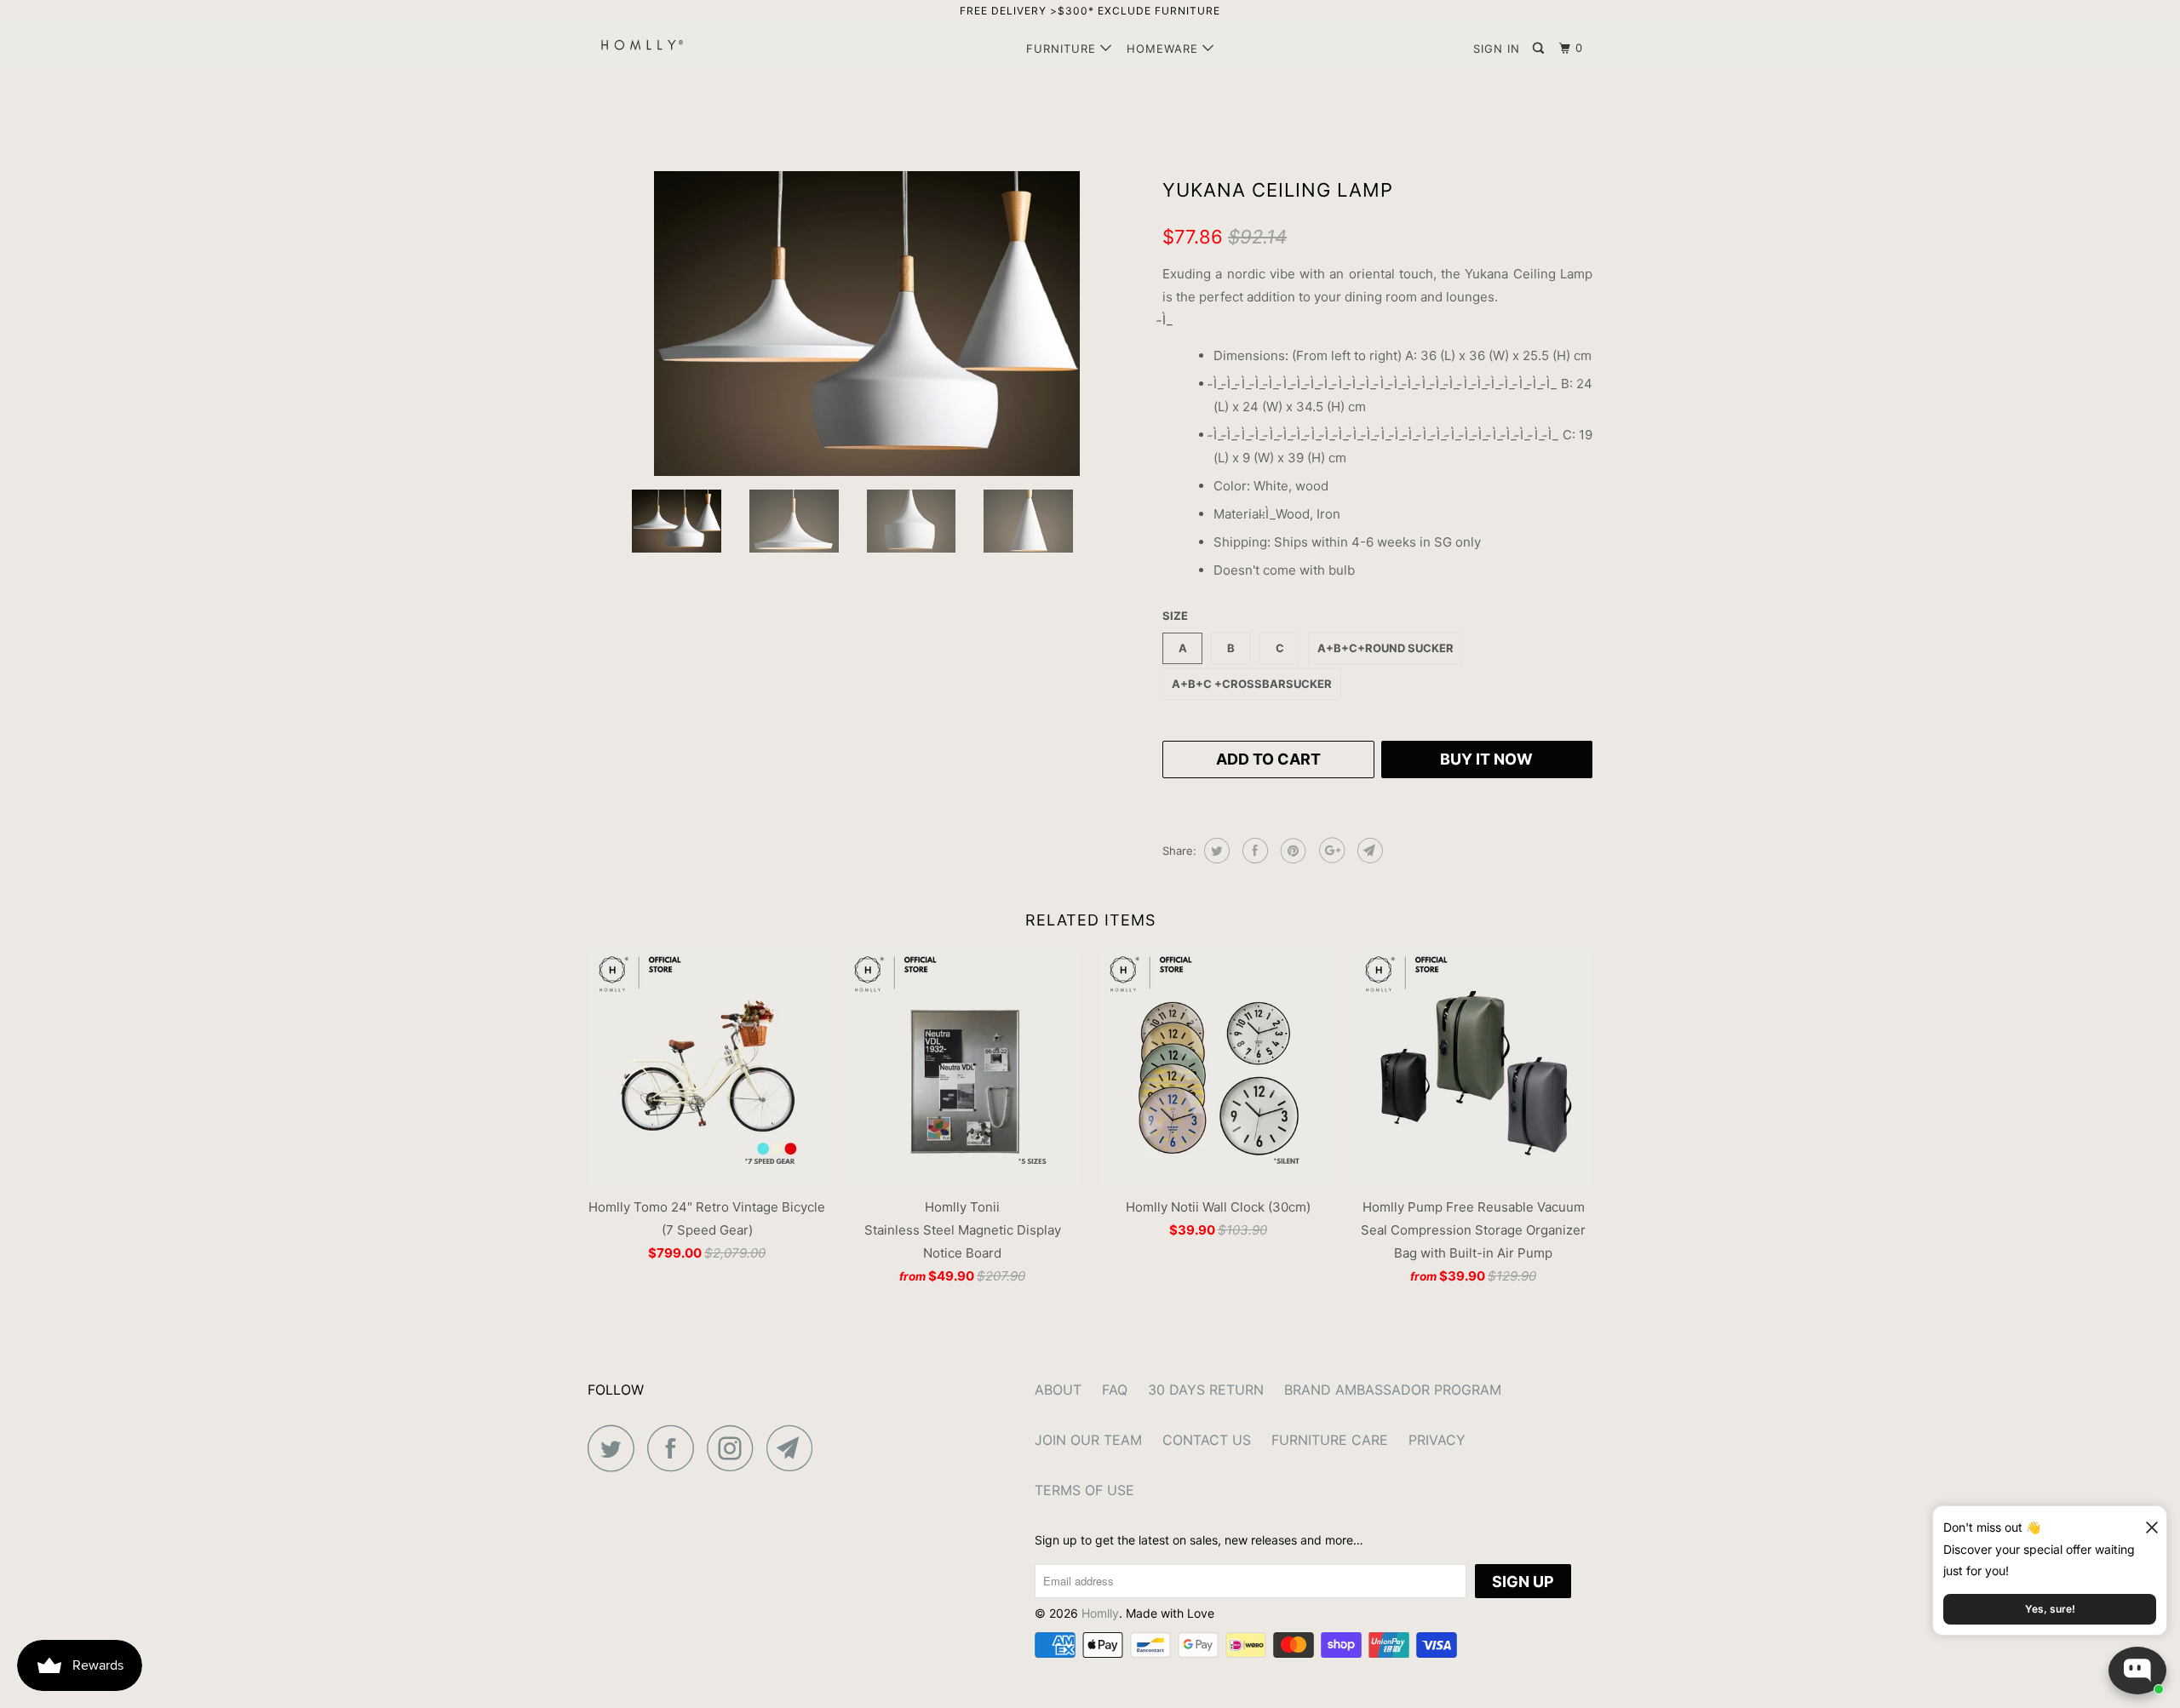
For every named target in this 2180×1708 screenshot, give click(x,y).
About (1058, 1390)
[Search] (1540, 49)
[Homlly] (675, 45)
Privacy (1437, 1440)
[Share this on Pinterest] (1291, 851)
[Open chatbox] (2137, 1671)
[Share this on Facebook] (1253, 851)
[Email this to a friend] (1368, 851)
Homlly (1100, 1613)
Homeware (1165, 49)
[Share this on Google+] (1330, 851)
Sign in (1497, 49)
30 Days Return (1206, 1390)
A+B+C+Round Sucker (1385, 648)
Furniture (1063, 49)
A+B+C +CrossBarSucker (1252, 684)
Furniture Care (1330, 1440)
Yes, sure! (2050, 1609)
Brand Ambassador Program (1393, 1390)
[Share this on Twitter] (1215, 851)
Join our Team (1088, 1440)
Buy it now (1486, 759)
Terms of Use (1084, 1490)
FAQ (1115, 1390)
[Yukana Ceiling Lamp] (866, 324)
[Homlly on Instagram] (735, 1448)
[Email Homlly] (795, 1448)
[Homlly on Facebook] (675, 1448)
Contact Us (1207, 1440)
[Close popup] (2144, 1521)
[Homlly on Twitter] (616, 1448)
